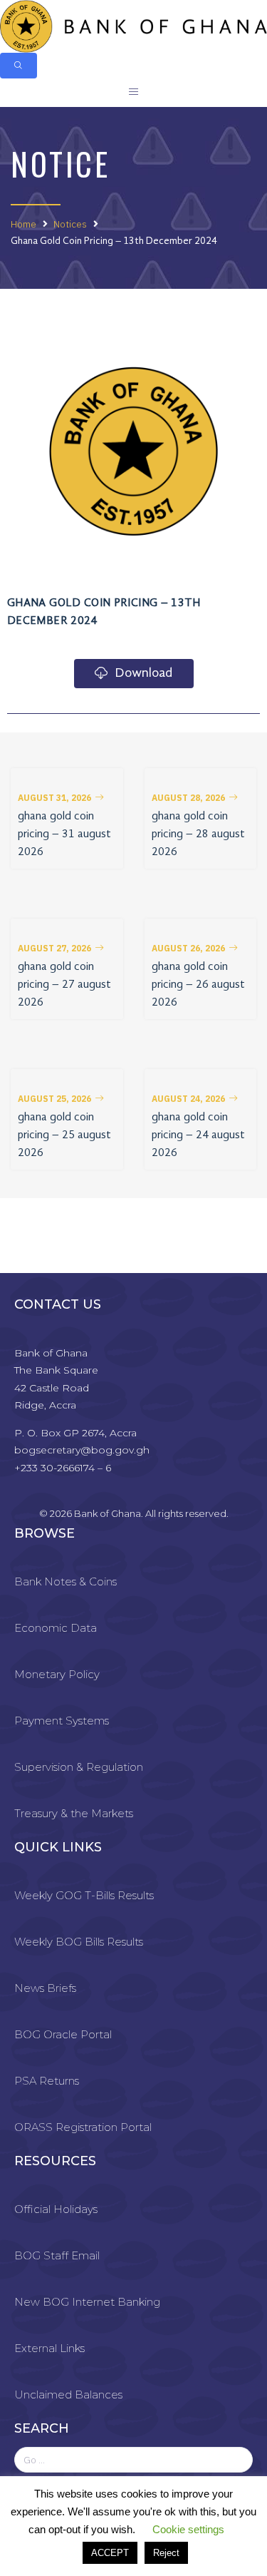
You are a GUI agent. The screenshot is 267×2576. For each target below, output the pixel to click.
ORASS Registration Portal (83, 2127)
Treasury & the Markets (74, 1813)
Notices (70, 224)
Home (23, 224)
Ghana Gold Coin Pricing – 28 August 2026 (198, 834)
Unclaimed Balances (68, 2394)
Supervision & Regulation (79, 1767)
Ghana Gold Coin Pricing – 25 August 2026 (64, 1135)
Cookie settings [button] (188, 2529)
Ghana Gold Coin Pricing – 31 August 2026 (64, 834)
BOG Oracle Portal (63, 2034)
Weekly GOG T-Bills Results (84, 1895)
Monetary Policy (57, 1674)
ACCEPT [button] (110, 2553)
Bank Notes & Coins (66, 1581)
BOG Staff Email (57, 2255)
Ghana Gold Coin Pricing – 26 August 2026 (198, 985)
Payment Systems (62, 1721)
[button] (61, 798)
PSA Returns (47, 2081)
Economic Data (56, 1628)
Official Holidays (56, 2209)
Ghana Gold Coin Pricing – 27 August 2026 (64, 985)
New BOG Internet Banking (87, 2302)
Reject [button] (166, 2553)
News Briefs (45, 1988)
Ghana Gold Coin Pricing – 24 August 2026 (198, 1135)
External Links (49, 2348)
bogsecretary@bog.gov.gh (82, 1450)
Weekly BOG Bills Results (79, 1942)
